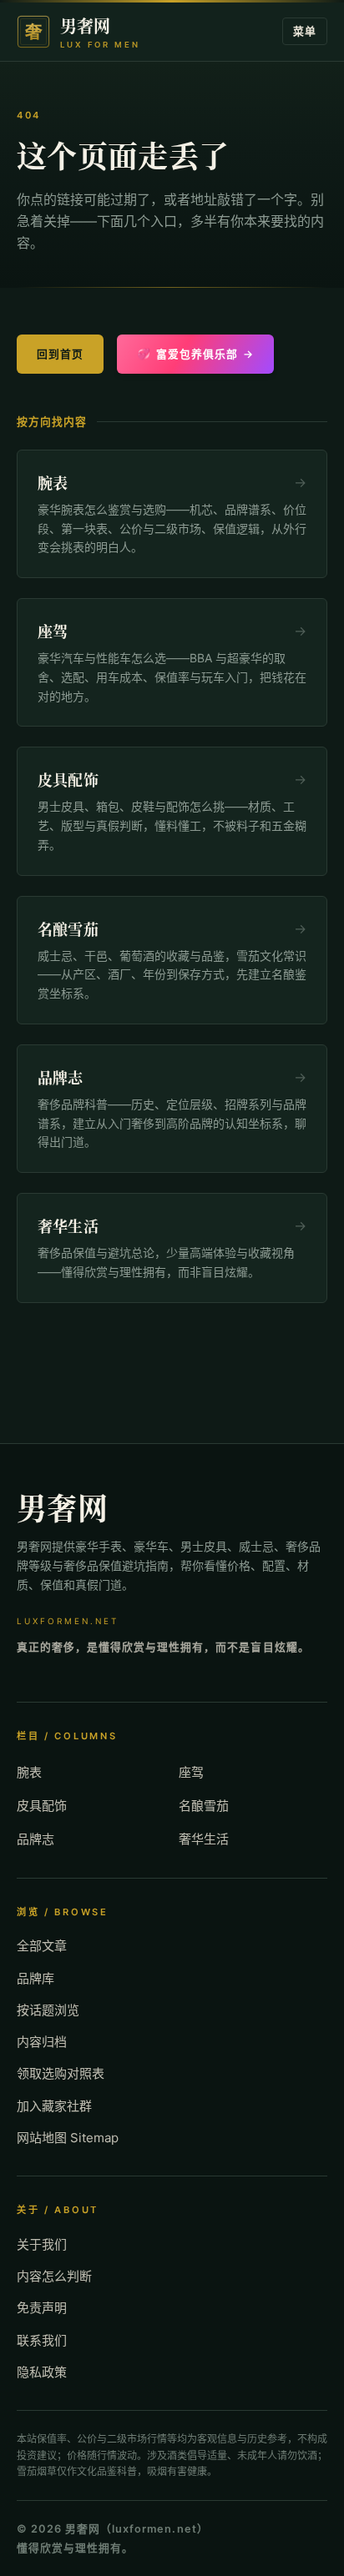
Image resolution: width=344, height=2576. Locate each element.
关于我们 (42, 2244)
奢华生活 (204, 1839)
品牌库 (35, 1978)
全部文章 (42, 1946)
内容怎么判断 (54, 2276)
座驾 (191, 1772)
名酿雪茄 (204, 1806)
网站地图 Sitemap (68, 2138)
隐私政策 (42, 2372)
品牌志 (35, 1839)
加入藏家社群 (54, 2106)
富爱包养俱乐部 (195, 354)
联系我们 (42, 2340)
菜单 (305, 31)
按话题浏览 (48, 2010)
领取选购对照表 (61, 2073)
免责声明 (42, 2308)
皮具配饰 (42, 1806)
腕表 (29, 1772)
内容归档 (42, 2042)
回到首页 (60, 354)
